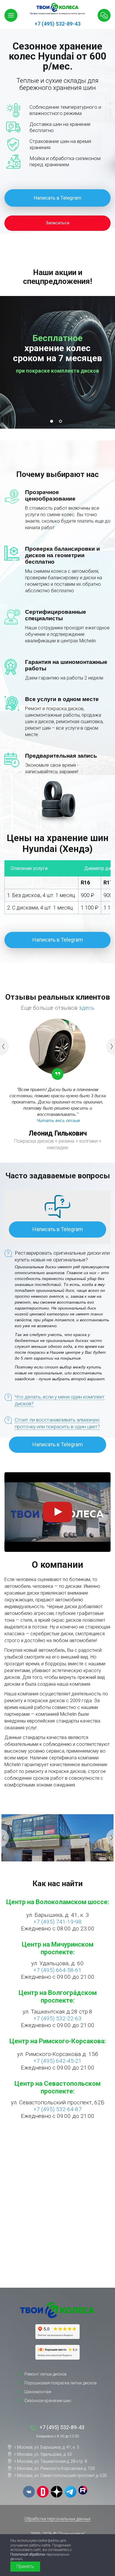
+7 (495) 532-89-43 (57, 24)
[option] (57, 119)
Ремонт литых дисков (46, 2374)
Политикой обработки (28, 2554)
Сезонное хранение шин (48, 2401)
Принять (25, 2566)
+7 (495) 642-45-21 (57, 2061)
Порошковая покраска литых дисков (61, 2383)
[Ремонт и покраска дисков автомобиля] (57, 2310)
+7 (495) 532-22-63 (57, 2018)
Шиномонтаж (38, 2392)
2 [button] (62, 423)
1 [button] (53, 423)
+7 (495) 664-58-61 (57, 1970)
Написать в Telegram (58, 198)
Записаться (57, 223)
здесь (87, 1008)
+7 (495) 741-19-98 (57, 1922)
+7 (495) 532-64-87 (57, 2109)
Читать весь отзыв (58, 1120)
